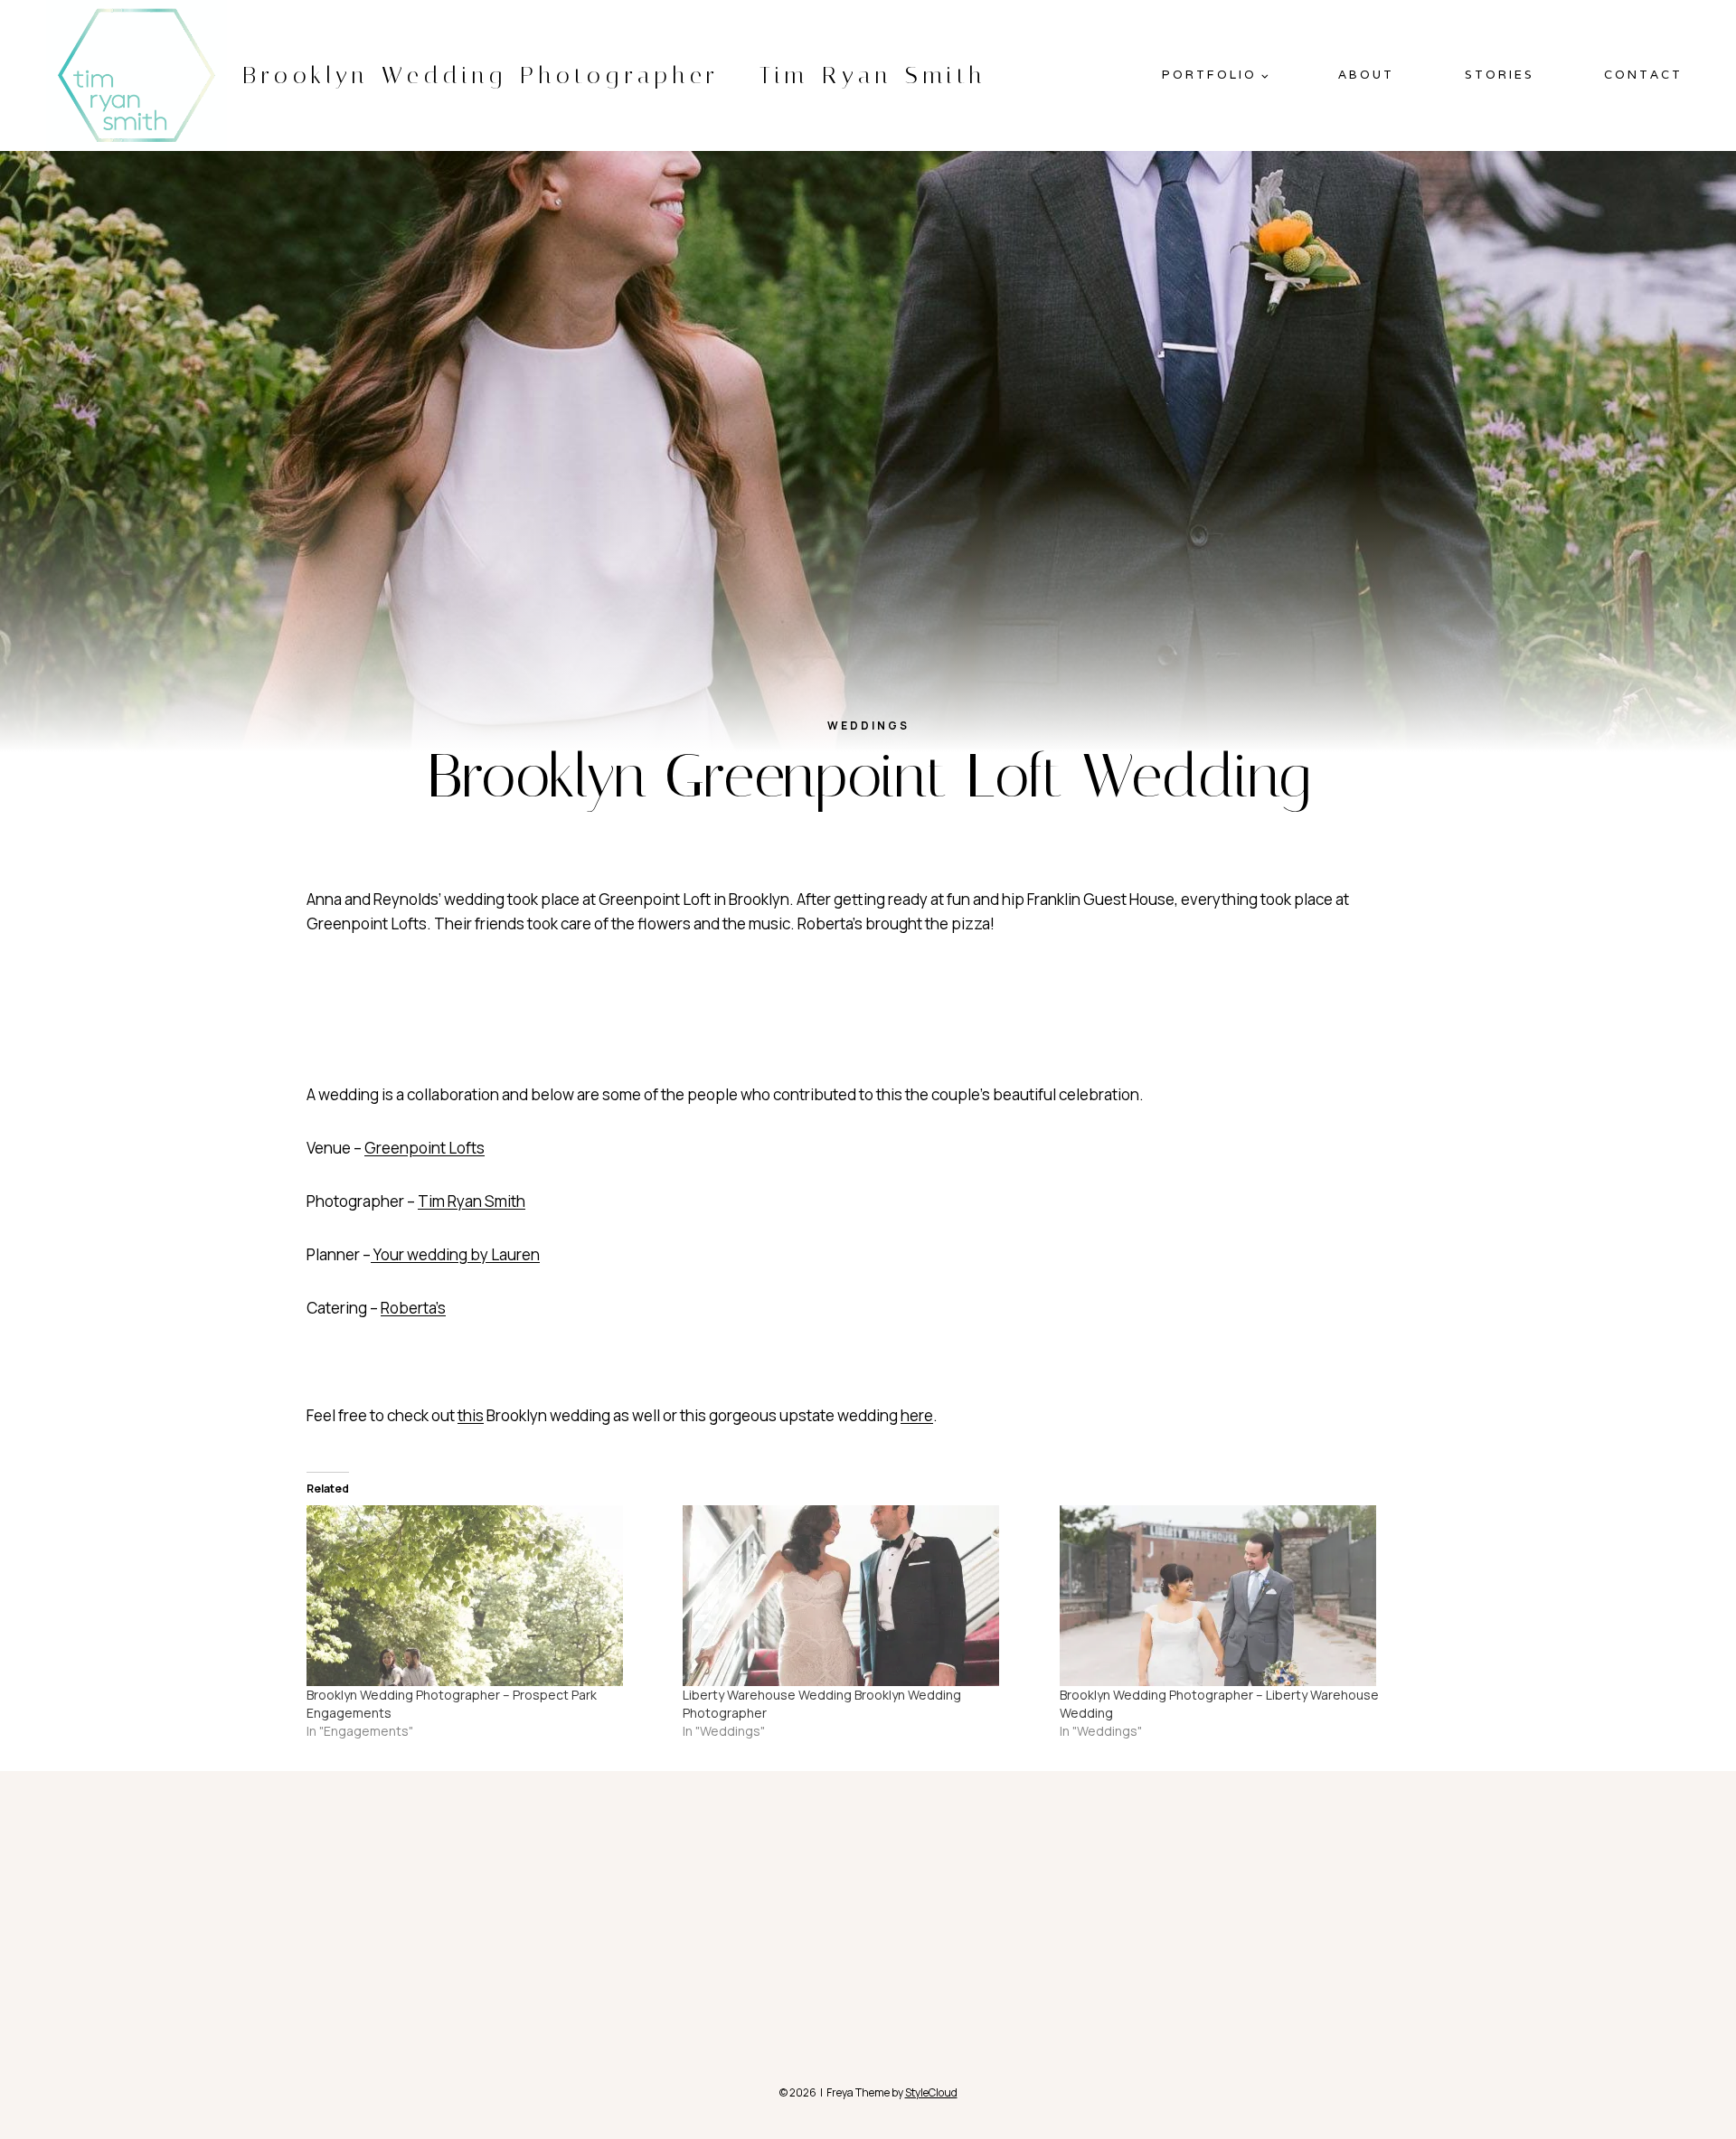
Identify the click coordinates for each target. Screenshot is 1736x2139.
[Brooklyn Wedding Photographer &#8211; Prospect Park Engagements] (486, 1596)
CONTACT (1643, 75)
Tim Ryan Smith (472, 1201)
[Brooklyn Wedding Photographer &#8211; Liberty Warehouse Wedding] (1239, 1596)
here (458, 1016)
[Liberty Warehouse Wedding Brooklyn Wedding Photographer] (862, 1596)
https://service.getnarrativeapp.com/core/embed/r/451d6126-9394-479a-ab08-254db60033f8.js (649, 1069)
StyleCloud (931, 2092)
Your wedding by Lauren (455, 1254)
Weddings (868, 726)
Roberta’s (413, 1308)
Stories (1500, 75)
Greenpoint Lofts (425, 1148)
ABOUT (1366, 75)
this (471, 1415)
